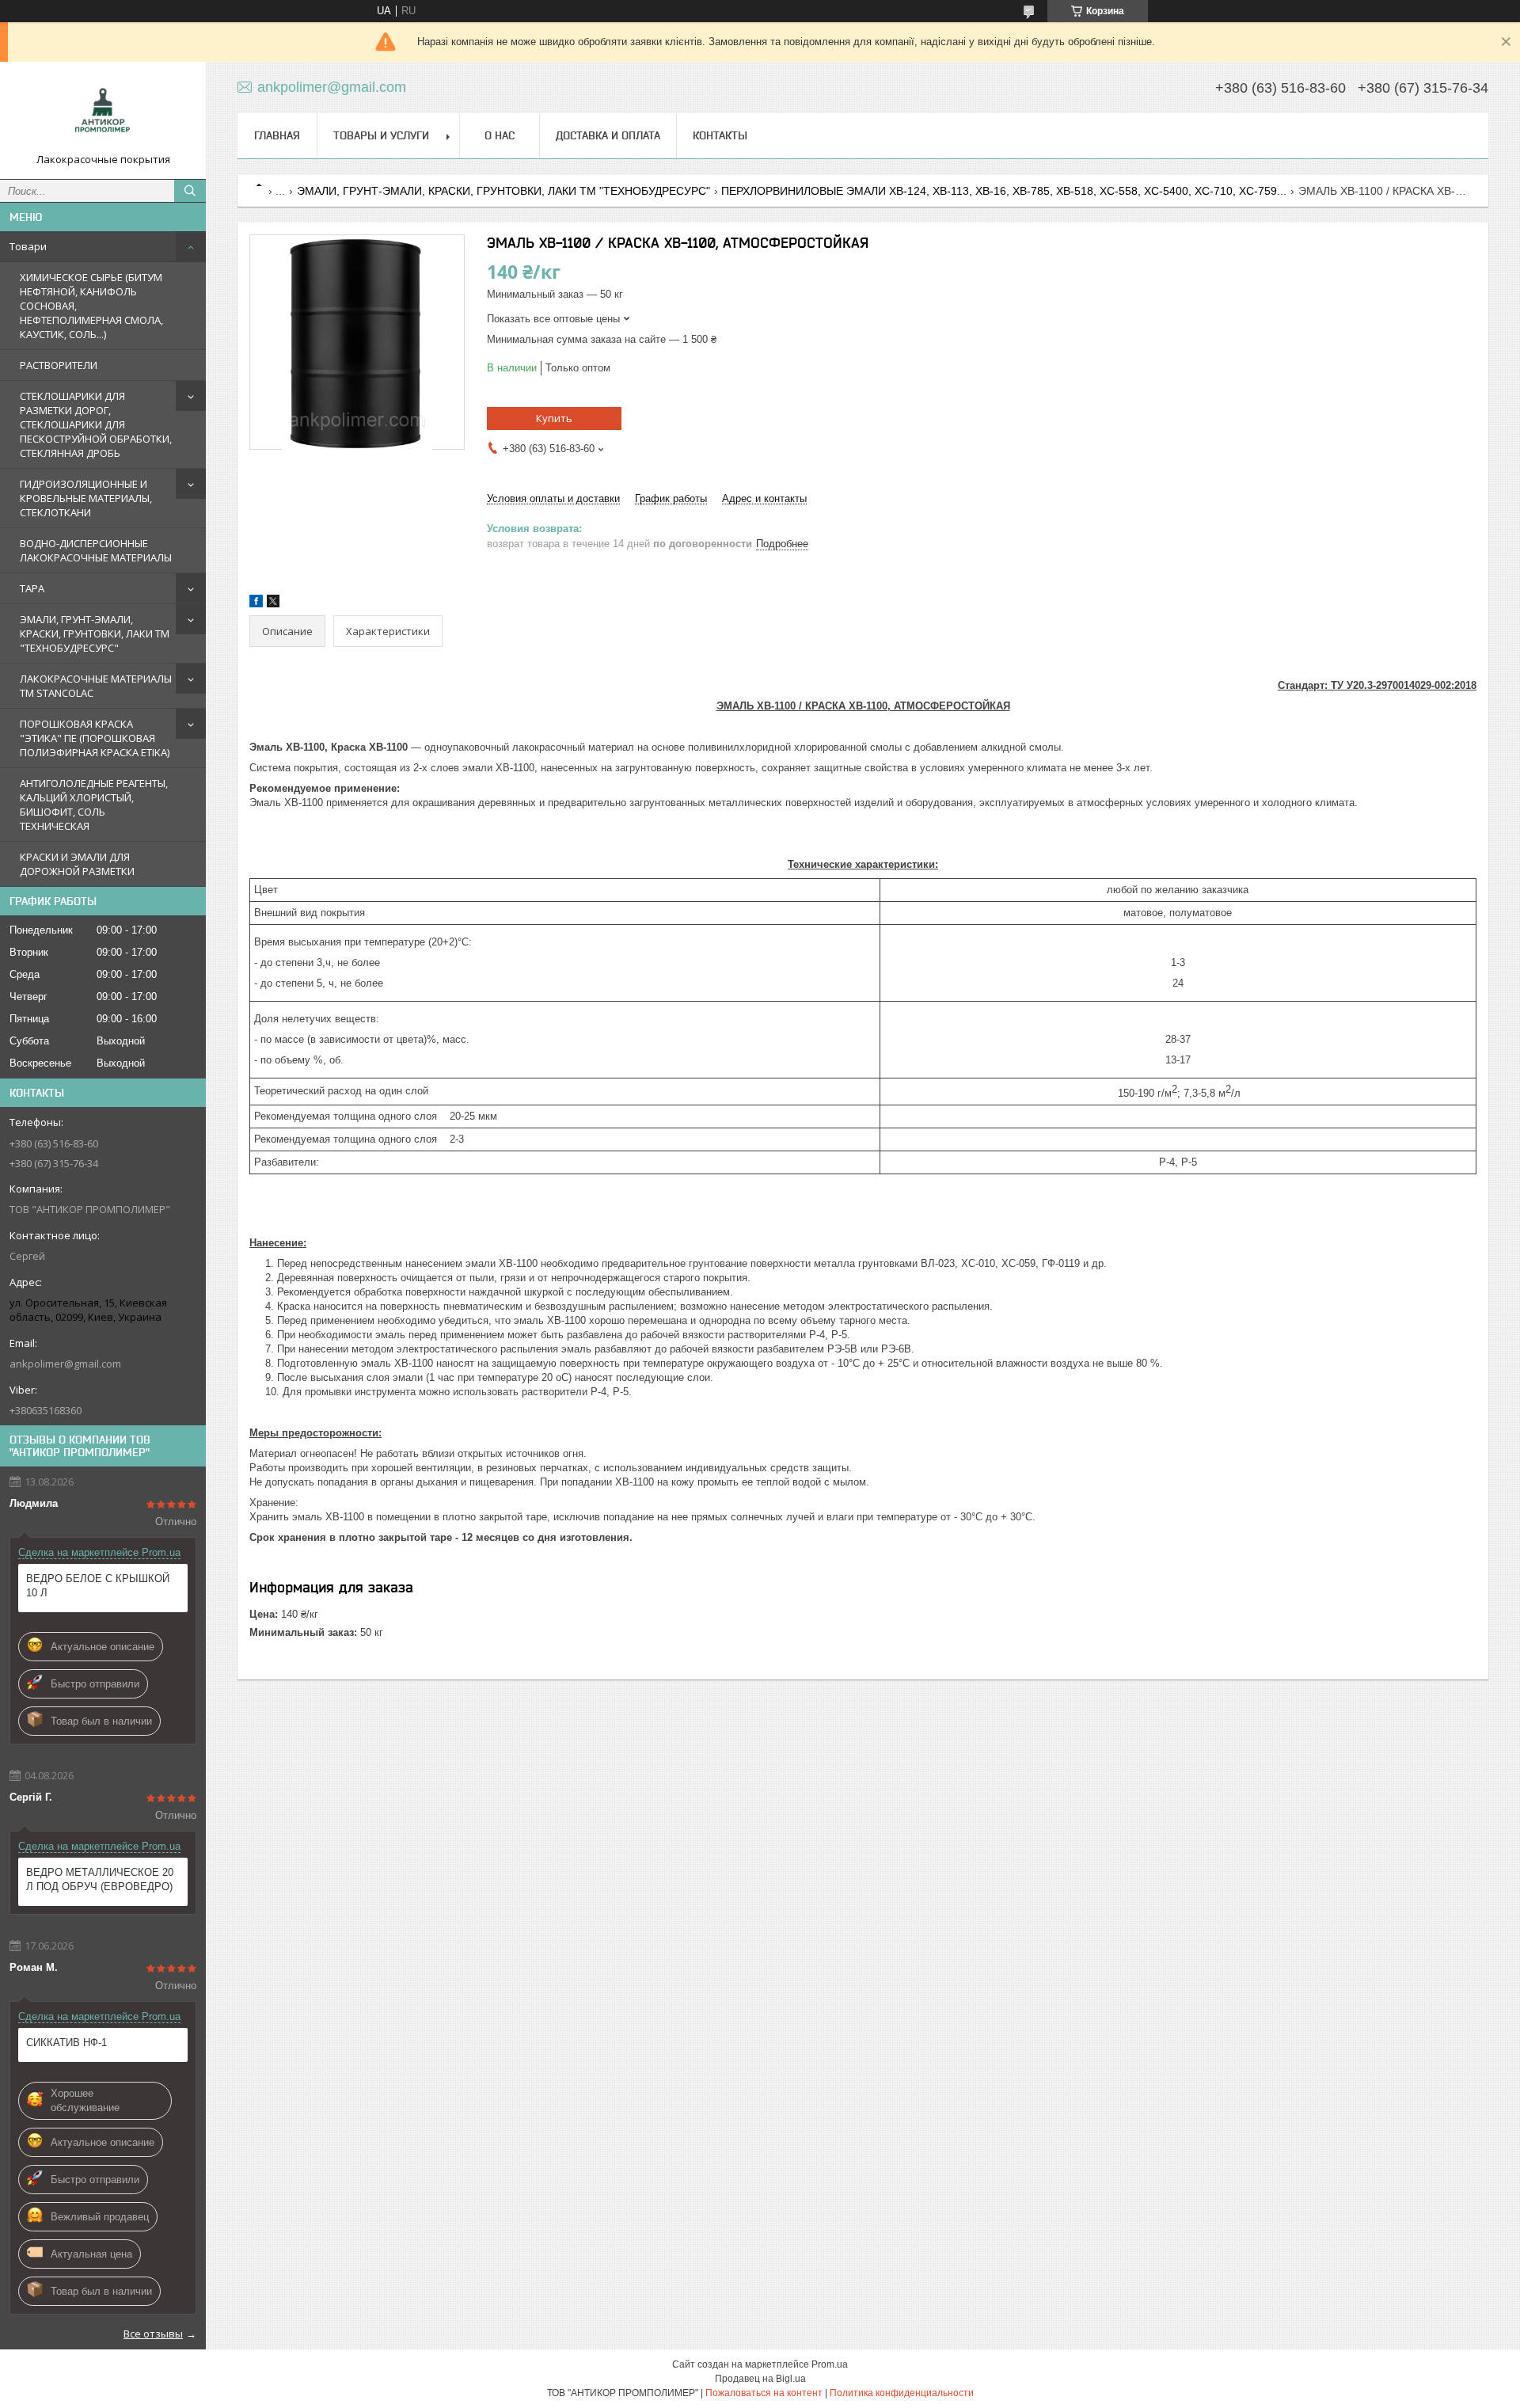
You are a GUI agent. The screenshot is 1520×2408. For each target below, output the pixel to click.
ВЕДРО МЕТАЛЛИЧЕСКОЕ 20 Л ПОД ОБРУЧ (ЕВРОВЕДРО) (100, 1879)
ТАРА (32, 588)
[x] (273, 604)
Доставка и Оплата (608, 135)
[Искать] (190, 191)
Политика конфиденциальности (902, 2393)
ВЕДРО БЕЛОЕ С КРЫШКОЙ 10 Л (98, 1586)
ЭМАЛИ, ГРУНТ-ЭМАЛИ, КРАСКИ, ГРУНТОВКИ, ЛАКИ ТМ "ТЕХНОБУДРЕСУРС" (95, 633)
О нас (500, 135)
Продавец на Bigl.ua (760, 2379)
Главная (277, 135)
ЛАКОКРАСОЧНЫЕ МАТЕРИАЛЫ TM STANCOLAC (96, 686)
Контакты (720, 135)
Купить (554, 418)
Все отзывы (153, 2334)
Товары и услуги (381, 135)
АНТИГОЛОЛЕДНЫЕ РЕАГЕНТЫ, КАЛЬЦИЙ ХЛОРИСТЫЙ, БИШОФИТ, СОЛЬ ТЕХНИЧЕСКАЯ (94, 805)
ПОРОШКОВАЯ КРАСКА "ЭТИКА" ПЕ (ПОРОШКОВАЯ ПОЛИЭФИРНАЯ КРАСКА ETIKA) (95, 738)
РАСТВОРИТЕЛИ (59, 365)
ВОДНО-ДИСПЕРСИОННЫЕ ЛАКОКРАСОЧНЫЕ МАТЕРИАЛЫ (96, 550)
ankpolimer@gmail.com (65, 1364)
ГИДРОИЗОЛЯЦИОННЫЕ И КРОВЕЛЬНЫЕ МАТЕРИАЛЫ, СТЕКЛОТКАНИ (86, 498)
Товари (28, 246)
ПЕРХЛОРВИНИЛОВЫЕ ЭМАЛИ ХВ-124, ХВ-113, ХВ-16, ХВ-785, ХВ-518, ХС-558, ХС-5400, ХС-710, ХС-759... (1004, 191)
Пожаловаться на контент (764, 2393)
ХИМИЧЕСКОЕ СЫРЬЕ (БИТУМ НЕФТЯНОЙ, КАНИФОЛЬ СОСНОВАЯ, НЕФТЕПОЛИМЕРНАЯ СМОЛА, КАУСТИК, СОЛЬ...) (91, 306)
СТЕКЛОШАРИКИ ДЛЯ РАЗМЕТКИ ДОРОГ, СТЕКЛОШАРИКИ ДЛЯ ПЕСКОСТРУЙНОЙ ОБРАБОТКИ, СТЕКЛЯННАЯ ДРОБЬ (96, 424)
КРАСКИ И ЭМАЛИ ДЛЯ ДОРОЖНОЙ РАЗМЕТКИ (77, 864)
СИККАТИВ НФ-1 (66, 2043)
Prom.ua (830, 2364)
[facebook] (256, 604)
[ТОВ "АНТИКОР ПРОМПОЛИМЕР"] (103, 113)
